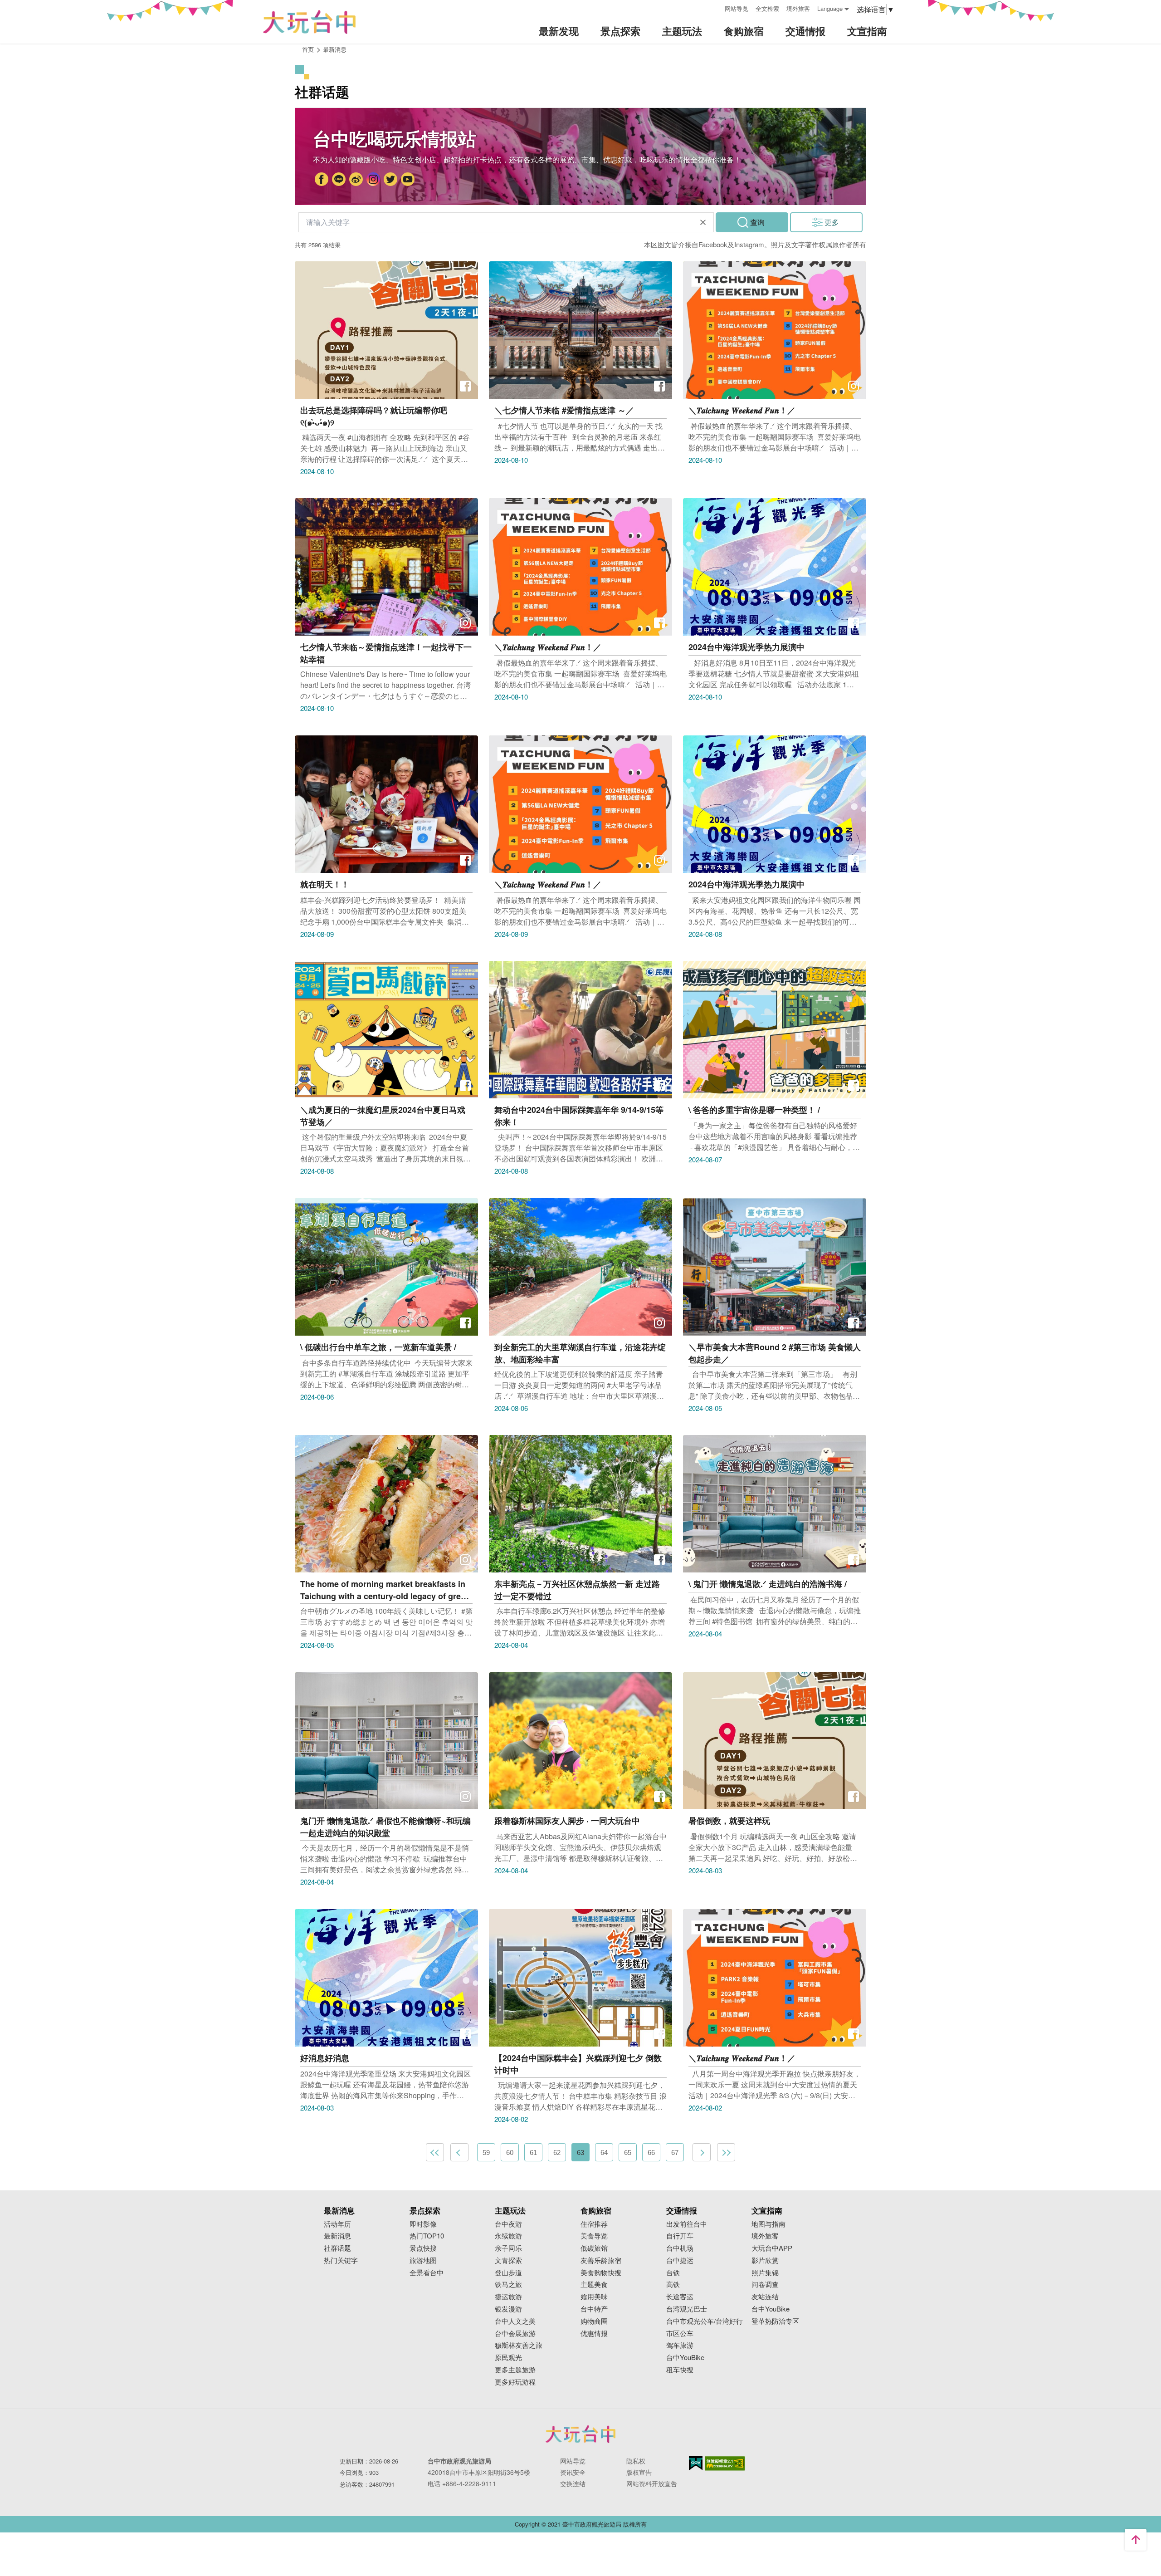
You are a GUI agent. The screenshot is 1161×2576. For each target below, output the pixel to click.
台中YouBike (685, 2358)
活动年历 (337, 2224)
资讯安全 (573, 2472)
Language (830, 8)
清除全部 (703, 222)
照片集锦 (765, 2273)
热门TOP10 (427, 2236)
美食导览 (594, 2236)
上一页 (459, 2152)
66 (651, 2152)
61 (533, 2152)
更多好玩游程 (515, 2382)
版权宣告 (639, 2472)
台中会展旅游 (515, 2334)
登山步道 (508, 2273)
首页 (308, 49)
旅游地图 (423, 2260)
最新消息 (337, 2236)
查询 (757, 222)
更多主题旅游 (515, 2370)
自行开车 (680, 2236)
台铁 (673, 2273)
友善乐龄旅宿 (601, 2260)
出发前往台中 (687, 2224)
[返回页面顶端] (1136, 2540)
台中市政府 (339, 180)
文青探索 (508, 2260)
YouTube (408, 180)
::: (715, 7)
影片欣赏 (765, 2260)
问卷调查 (765, 2285)
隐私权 (636, 2461)
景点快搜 (423, 2248)
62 (557, 2152)
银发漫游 (508, 2309)
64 (604, 2152)
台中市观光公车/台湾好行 (705, 2321)
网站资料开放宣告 (652, 2483)
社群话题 (337, 2248)
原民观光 (508, 2358)
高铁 (673, 2285)
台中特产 (594, 2309)
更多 (832, 222)
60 (510, 2152)
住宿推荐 (594, 2224)
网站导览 (737, 8)
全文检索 (767, 8)
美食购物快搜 (601, 2273)
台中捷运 (680, 2260)
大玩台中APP (772, 2248)
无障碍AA (725, 2463)
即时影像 (423, 2224)
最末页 (726, 2152)
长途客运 (680, 2297)
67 (675, 2152)
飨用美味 (594, 2297)
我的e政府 (696, 2463)
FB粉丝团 (322, 180)
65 (628, 2152)
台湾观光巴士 (687, 2309)
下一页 (702, 2152)
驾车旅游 (680, 2345)
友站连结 (765, 2297)
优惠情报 (594, 2334)
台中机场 (680, 2248)
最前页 (435, 2152)
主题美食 (594, 2285)
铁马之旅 (508, 2285)
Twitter (390, 180)
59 (486, 2152)
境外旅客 (798, 8)
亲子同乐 (508, 2248)
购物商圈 (594, 2321)
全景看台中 (427, 2273)
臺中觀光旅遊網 (309, 22)
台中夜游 (508, 2224)
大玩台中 (356, 180)
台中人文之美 (515, 2321)
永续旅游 (508, 2236)
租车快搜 (680, 2370)
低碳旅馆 (594, 2248)
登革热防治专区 (775, 2321)
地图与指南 (768, 2224)
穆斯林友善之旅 (519, 2345)
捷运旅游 (508, 2297)
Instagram (373, 180)
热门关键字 (341, 2260)
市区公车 (680, 2334)
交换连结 (573, 2483)
